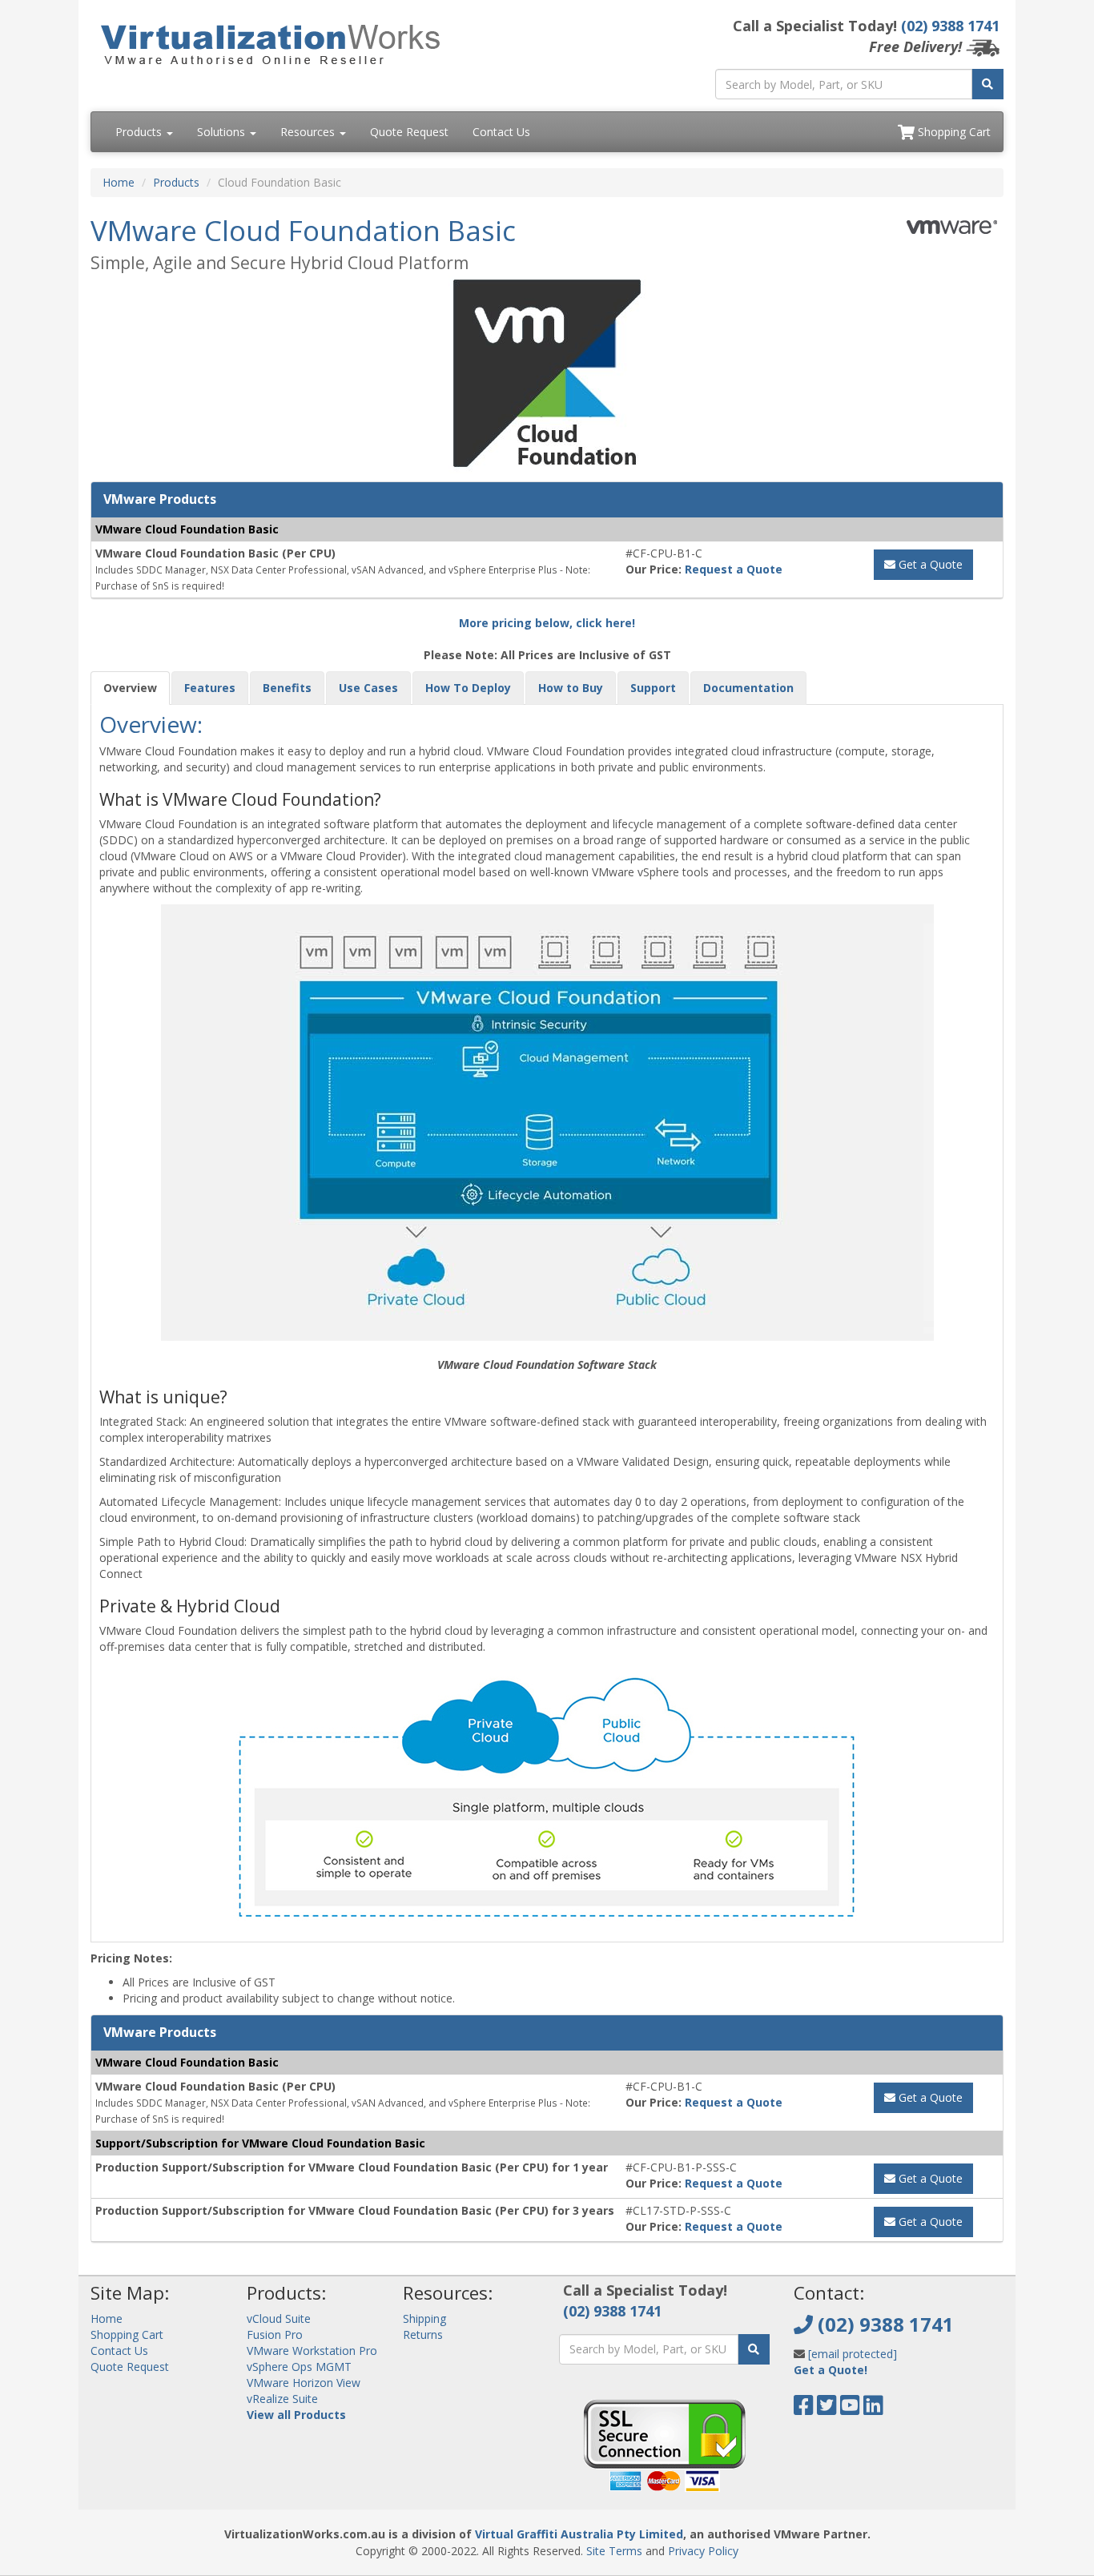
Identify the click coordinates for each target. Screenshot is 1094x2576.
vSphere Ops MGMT (299, 2367)
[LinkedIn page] (873, 2409)
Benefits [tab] (287, 688)
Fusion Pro (275, 2334)
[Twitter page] (827, 2409)
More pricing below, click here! (547, 623)
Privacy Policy (703, 2551)
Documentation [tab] (748, 688)
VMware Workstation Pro (312, 2351)
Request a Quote (734, 569)
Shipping (424, 2318)
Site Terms (614, 2551)
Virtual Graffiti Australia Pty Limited (579, 2534)
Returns (423, 2334)
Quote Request (409, 132)
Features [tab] (210, 688)
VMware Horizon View (304, 2383)
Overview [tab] (130, 688)
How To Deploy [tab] (468, 688)
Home (119, 182)
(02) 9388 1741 (950, 26)
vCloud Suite (279, 2318)
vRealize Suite (282, 2399)
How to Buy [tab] (571, 688)
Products (140, 132)
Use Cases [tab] (368, 688)
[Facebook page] (804, 2409)
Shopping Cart (953, 132)
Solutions (223, 132)
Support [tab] (653, 688)
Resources (309, 132)
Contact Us (501, 132)
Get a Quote (929, 564)
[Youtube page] (850, 2409)
